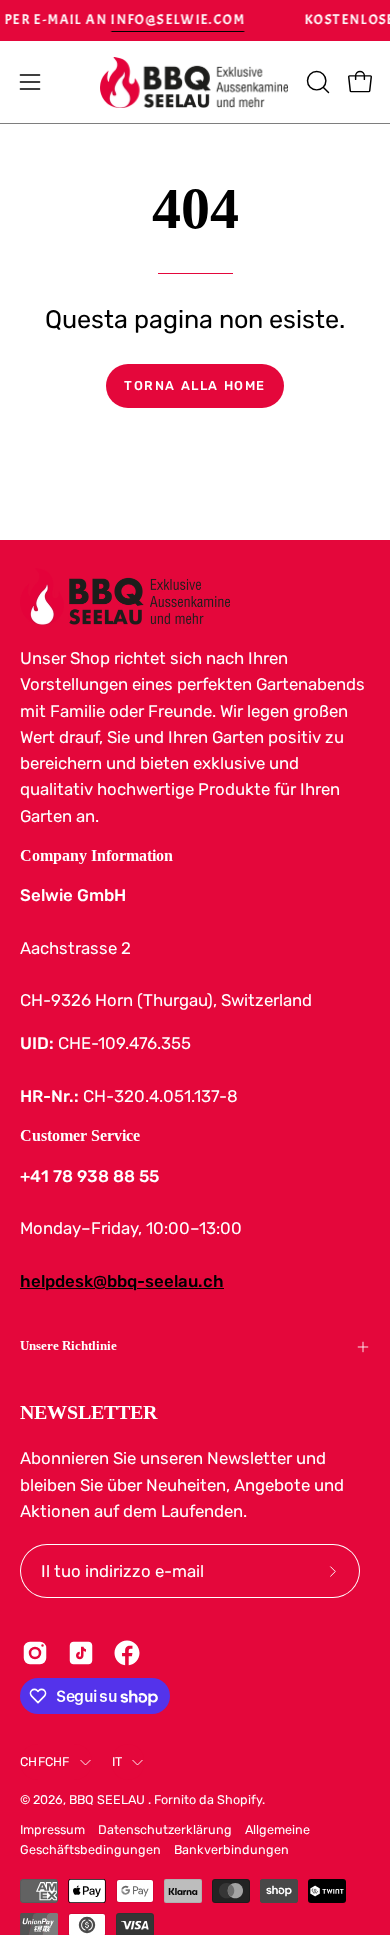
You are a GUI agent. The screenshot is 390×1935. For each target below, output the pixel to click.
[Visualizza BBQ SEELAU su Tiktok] (81, 1653)
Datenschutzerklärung (165, 1829)
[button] (316, 82)
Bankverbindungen (231, 1849)
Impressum (52, 1829)
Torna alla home (195, 385)
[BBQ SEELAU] (195, 82)
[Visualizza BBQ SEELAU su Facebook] (127, 1653)
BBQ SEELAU (108, 1799)
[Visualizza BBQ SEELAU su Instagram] (35, 1653)
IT (117, 1761)
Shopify (239, 1799)
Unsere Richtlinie (68, 1346)
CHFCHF (45, 1761)
